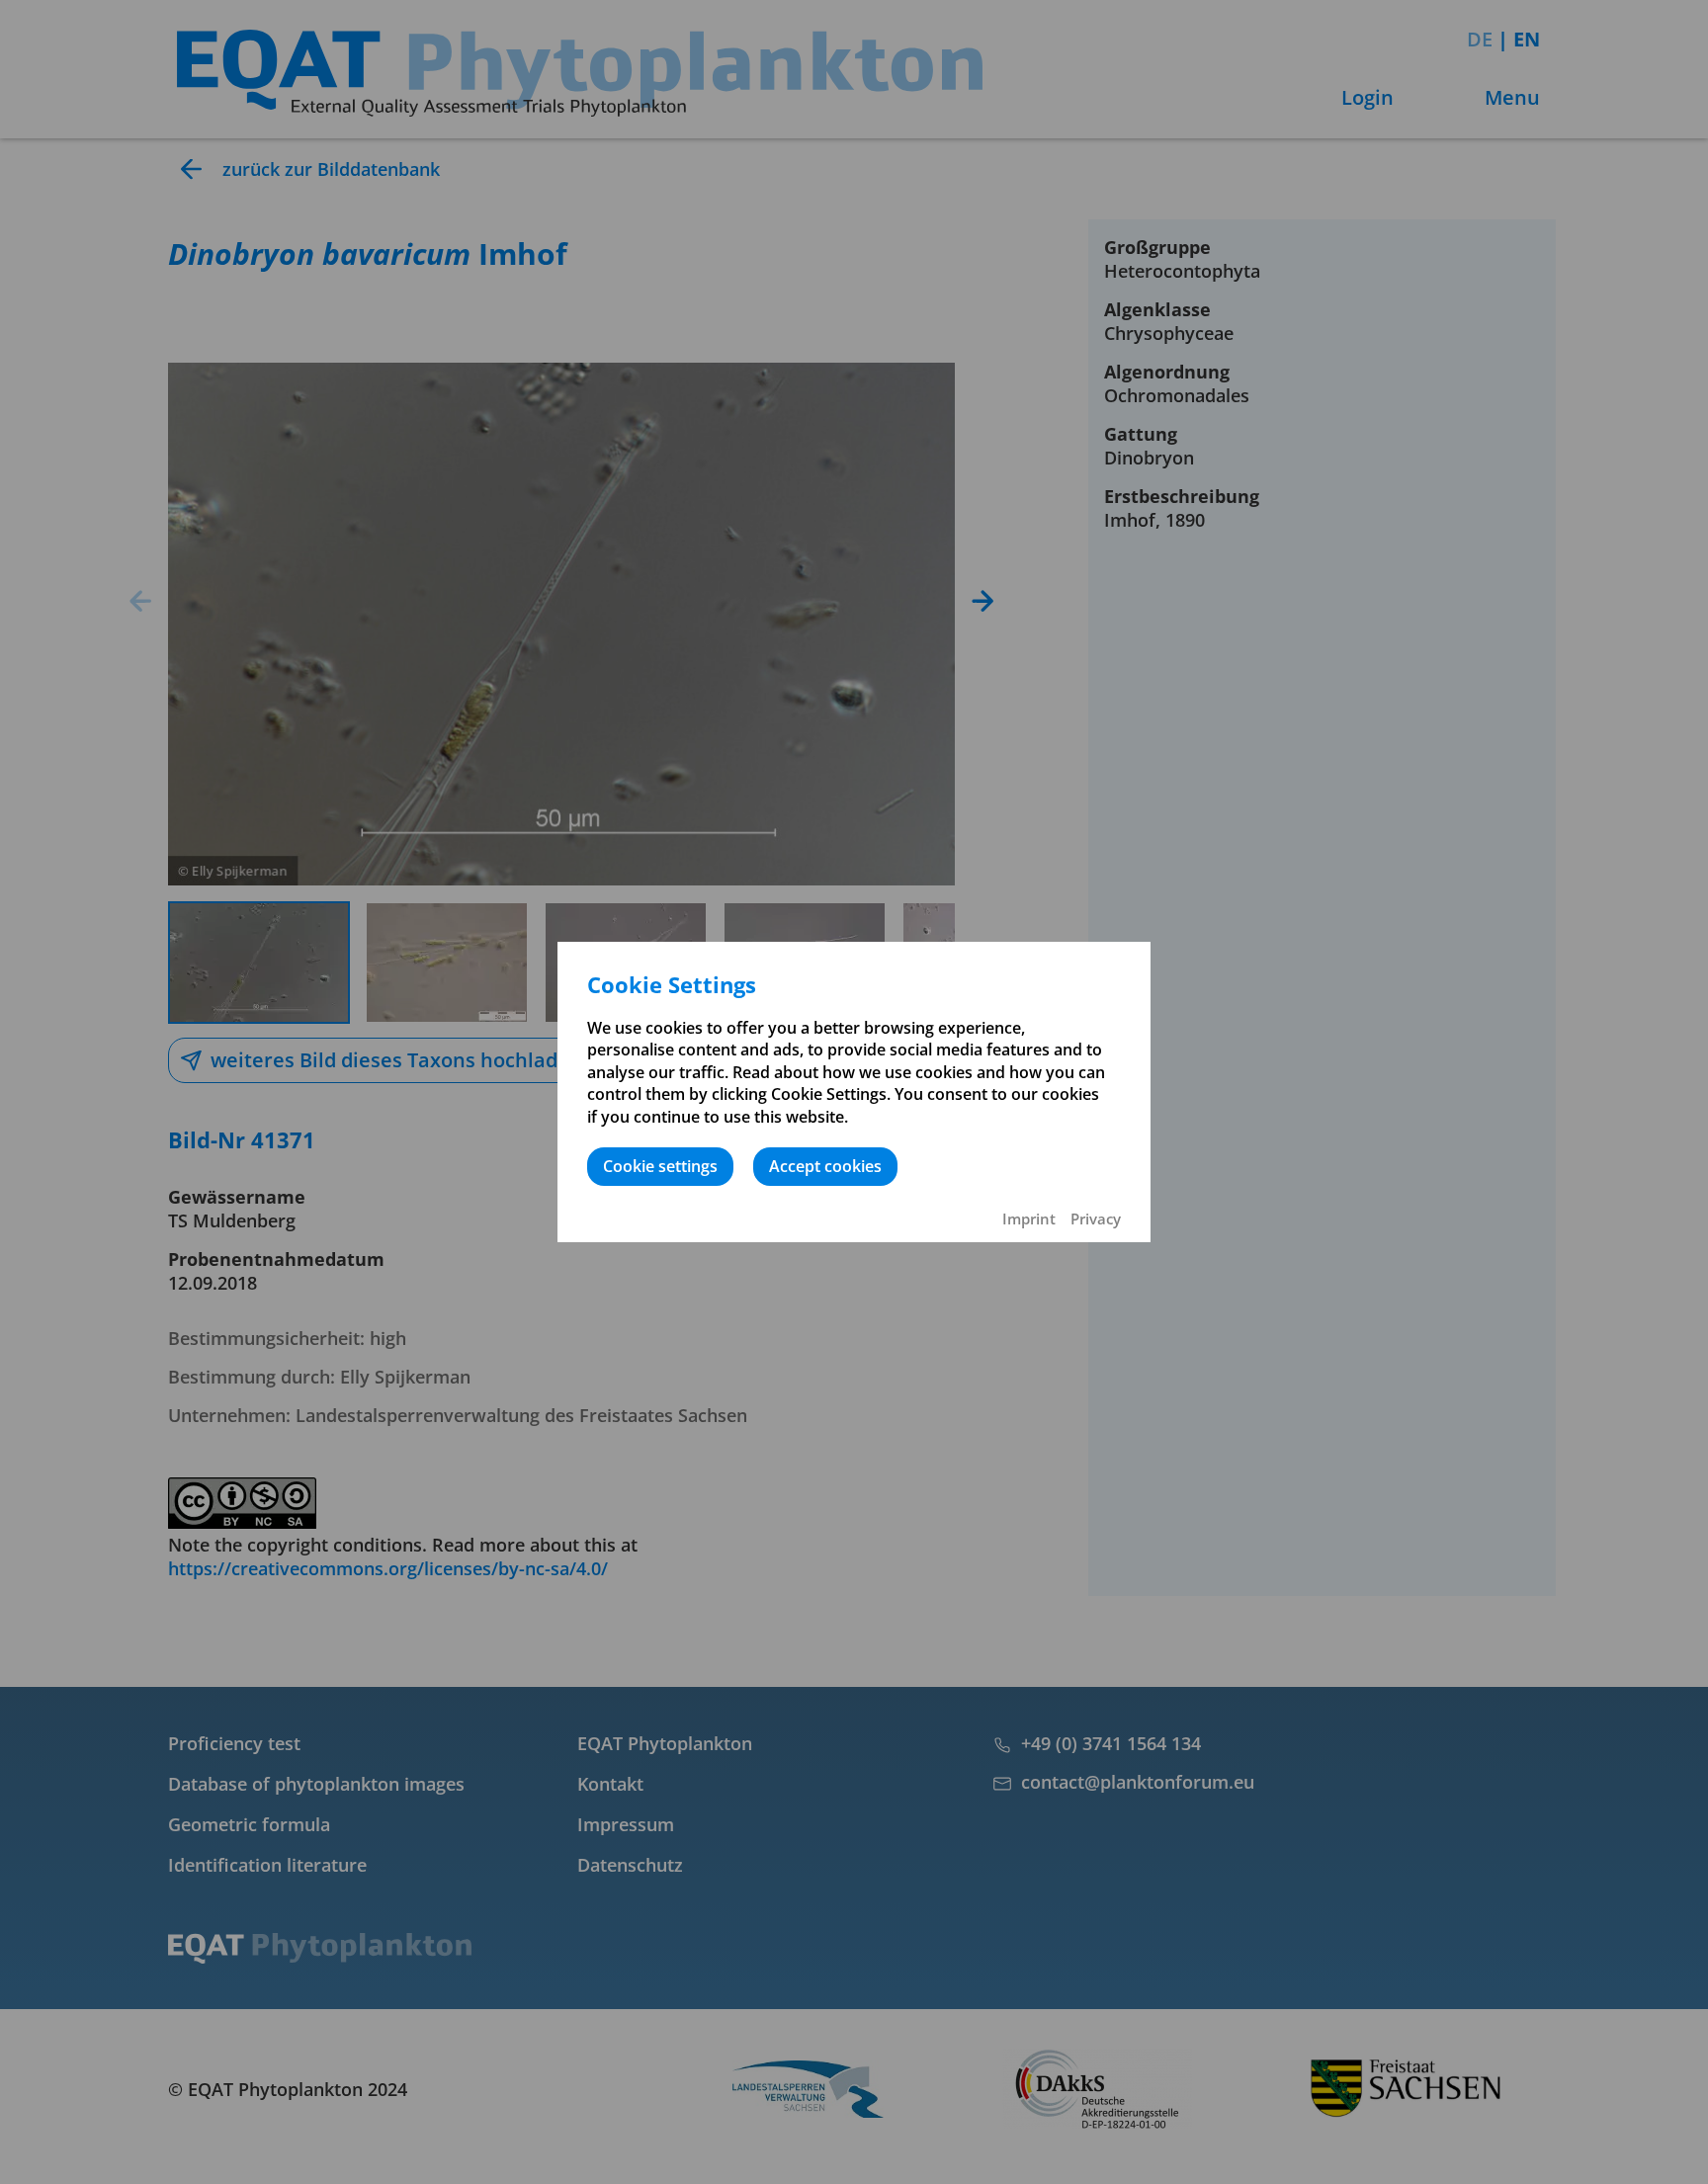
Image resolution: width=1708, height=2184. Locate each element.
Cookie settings (660, 1166)
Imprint (1029, 1218)
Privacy (1096, 1218)
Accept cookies (825, 1166)
